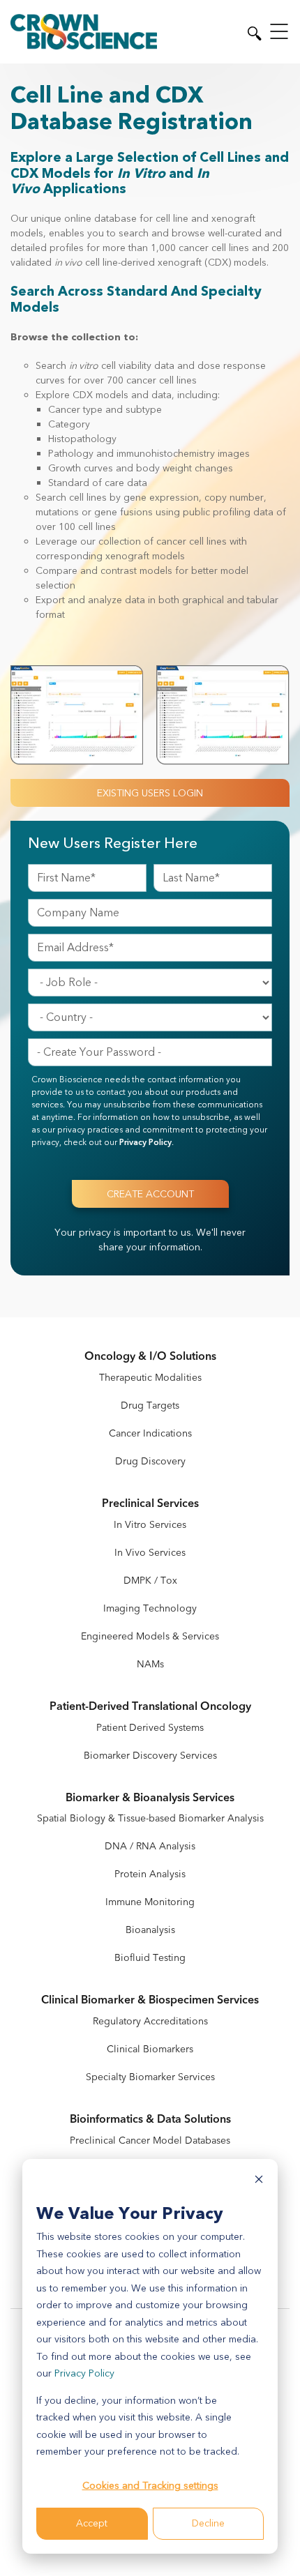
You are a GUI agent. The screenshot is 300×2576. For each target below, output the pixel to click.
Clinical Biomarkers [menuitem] (150, 2049)
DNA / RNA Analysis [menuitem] (150, 1846)
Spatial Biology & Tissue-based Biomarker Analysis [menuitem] (150, 1818)
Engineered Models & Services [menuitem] (150, 1636)
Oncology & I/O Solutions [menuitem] (150, 1357)
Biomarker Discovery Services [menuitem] (150, 1756)
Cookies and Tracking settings (150, 2486)
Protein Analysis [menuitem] (150, 1874)
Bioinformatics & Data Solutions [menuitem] (150, 2120)
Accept (92, 2523)
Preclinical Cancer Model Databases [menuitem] (150, 2141)
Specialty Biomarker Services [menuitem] (150, 2077)
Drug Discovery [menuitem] (150, 1461)
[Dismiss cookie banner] (259, 2182)
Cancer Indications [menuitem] (150, 1433)
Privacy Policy (84, 2373)
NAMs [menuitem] (150, 1664)
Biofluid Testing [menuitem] (150, 1958)
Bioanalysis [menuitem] (150, 1930)
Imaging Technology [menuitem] (150, 1608)
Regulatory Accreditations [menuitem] (150, 2021)
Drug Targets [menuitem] (150, 1406)
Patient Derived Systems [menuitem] (150, 1728)
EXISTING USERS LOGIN (150, 793)
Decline (208, 2523)
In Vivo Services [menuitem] (150, 1553)
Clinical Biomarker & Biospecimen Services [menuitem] (150, 2000)
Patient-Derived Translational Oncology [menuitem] (150, 1707)
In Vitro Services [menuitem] (150, 1525)
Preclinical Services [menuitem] (150, 1504)
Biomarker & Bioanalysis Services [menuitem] (150, 1798)
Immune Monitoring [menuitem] (150, 1902)
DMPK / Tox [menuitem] (150, 1581)
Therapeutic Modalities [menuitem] (150, 1378)
